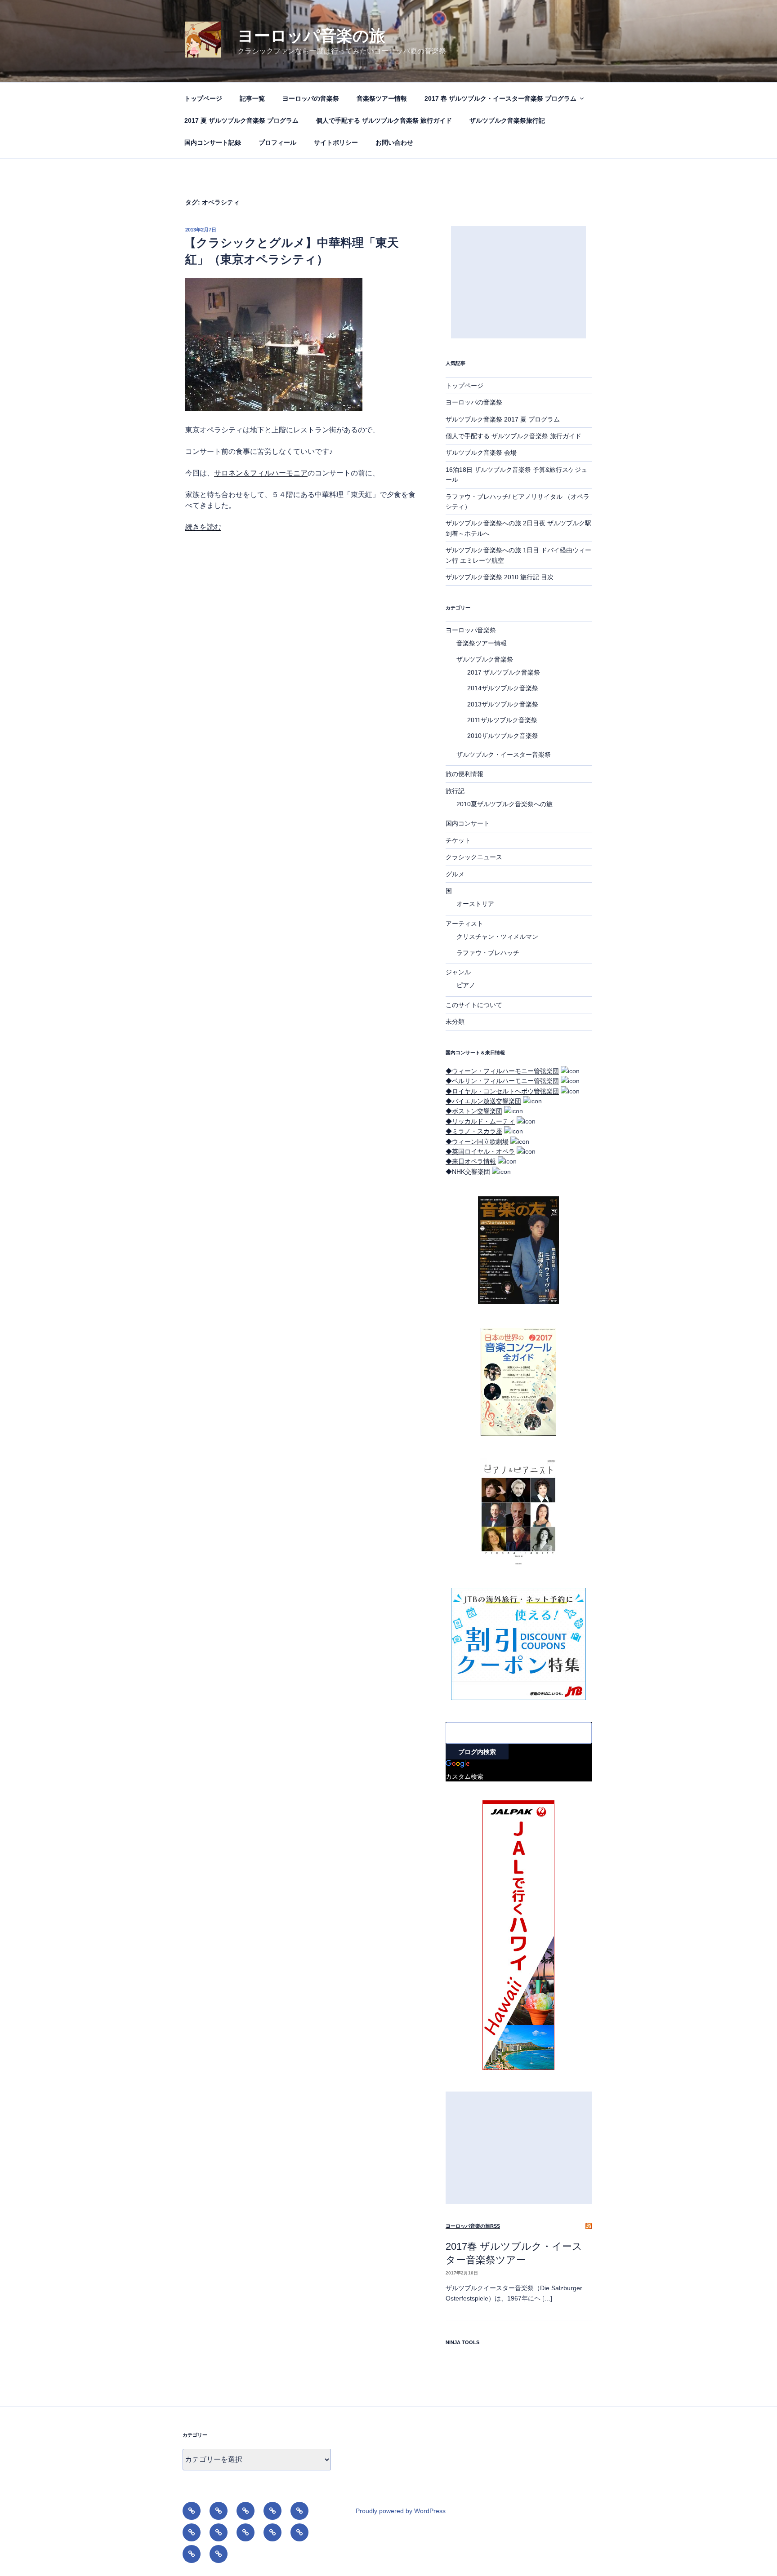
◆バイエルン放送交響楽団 (483, 1101)
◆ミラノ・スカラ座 (474, 1131)
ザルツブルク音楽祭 (485, 659)
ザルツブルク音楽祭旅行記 (507, 120)
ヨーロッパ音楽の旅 (311, 36)
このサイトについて (474, 1005)
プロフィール (277, 142)
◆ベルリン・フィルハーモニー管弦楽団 (502, 1081)
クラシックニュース (474, 857)
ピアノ (466, 985)
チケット (458, 840)
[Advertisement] (518, 282)
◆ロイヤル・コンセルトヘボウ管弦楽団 (502, 1091)
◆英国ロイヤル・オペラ (480, 1151)
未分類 (455, 1022)
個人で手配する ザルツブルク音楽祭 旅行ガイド (384, 120)
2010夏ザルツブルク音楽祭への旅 (505, 804)
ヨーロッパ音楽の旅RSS (473, 2226)
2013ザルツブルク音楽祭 (503, 704)
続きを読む (203, 527)
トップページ (203, 98)
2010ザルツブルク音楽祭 (503, 736)
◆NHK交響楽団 (468, 1172)
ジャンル (458, 972)
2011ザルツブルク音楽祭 (502, 720)
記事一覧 (252, 98)
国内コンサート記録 (213, 142)
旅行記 (455, 791)
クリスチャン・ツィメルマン (497, 937)
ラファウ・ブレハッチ (488, 953)
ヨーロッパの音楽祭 (311, 98)
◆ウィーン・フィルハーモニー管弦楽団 (502, 1071)
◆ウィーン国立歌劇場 (477, 1141)
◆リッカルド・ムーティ (480, 1121)
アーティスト (464, 924)
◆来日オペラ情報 (471, 1161)
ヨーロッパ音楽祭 (471, 630)
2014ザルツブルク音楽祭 (503, 688)
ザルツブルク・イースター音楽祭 (504, 755)
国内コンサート (468, 823)
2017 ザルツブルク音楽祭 (504, 672)
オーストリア (475, 904)
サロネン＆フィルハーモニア (261, 473)
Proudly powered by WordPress (401, 2511)
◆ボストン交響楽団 (474, 1111)
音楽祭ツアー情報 (382, 98)
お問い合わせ (394, 142)
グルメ (455, 874)
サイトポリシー (336, 142)
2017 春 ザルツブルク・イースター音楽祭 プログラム (500, 98)
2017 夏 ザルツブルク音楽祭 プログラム (241, 120)
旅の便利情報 (464, 774)
